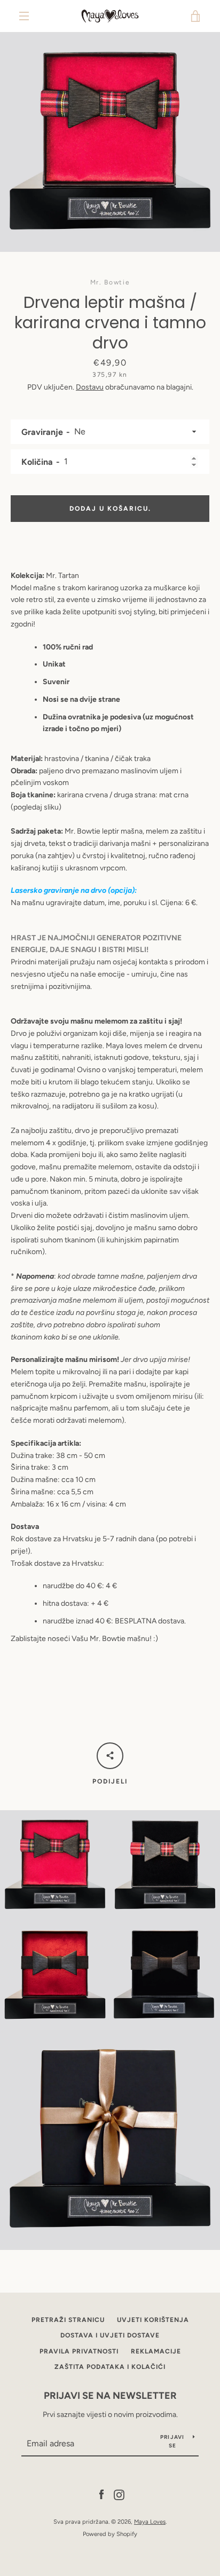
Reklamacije (156, 2351)
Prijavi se (172, 2441)
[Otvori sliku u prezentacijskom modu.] (110, 142)
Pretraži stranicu (68, 2320)
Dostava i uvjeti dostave (110, 2335)
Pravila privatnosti (79, 2351)
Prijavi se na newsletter (110, 2396)
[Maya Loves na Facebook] (101, 2494)
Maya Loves (150, 2522)
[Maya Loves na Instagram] (119, 2494)
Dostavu (90, 387)
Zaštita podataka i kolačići (110, 2367)
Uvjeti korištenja (153, 2320)
